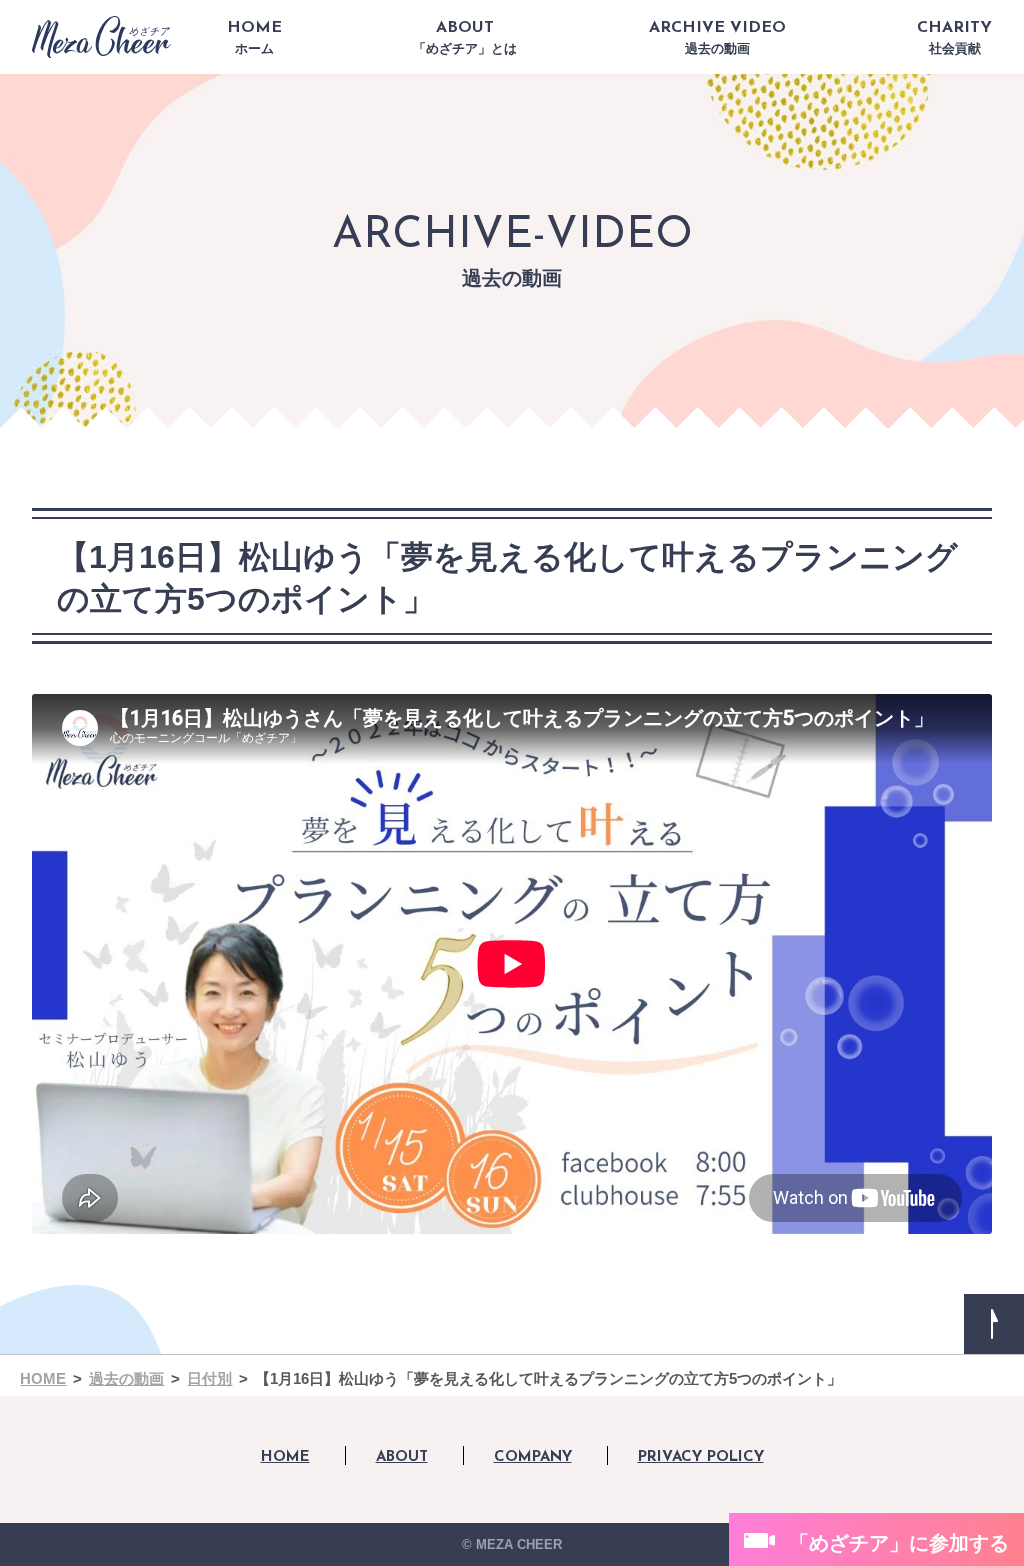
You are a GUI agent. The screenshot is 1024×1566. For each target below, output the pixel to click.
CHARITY (954, 38)
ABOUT (465, 38)
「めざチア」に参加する (899, 1543)
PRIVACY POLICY (701, 1457)
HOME (254, 38)
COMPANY (533, 1457)
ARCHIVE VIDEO (717, 38)
